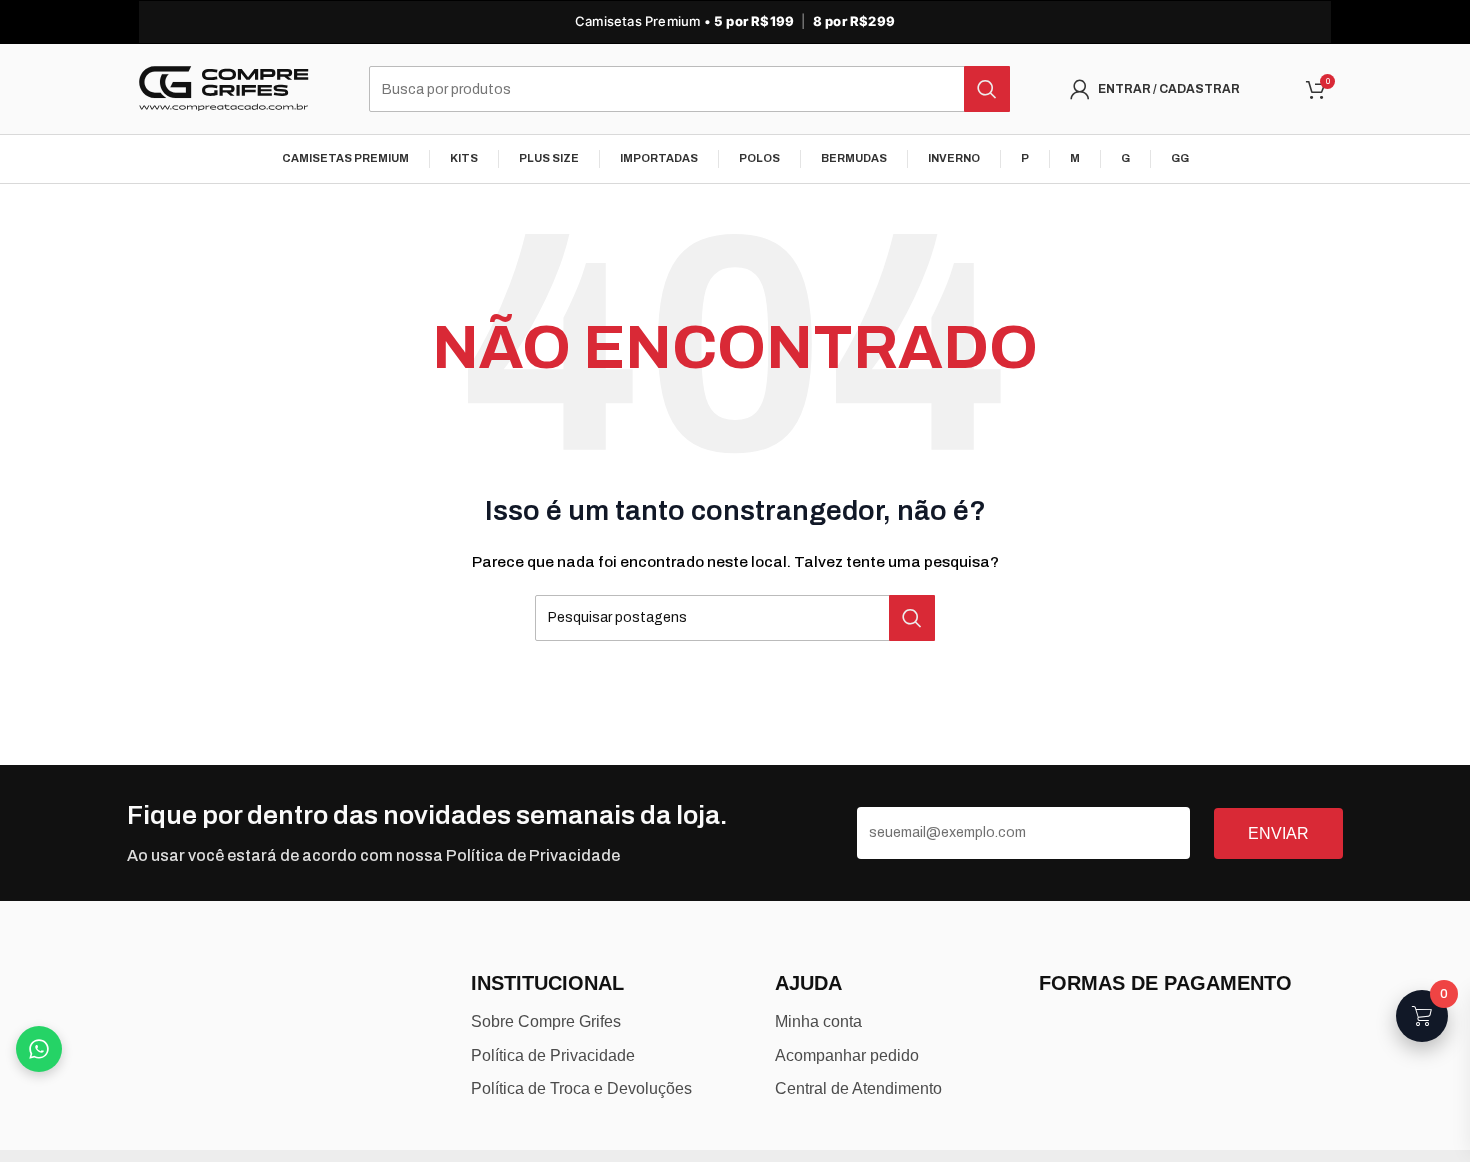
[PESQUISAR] (987, 89)
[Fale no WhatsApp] (39, 1049)
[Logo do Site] (224, 88)
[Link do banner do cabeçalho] (735, 22)
